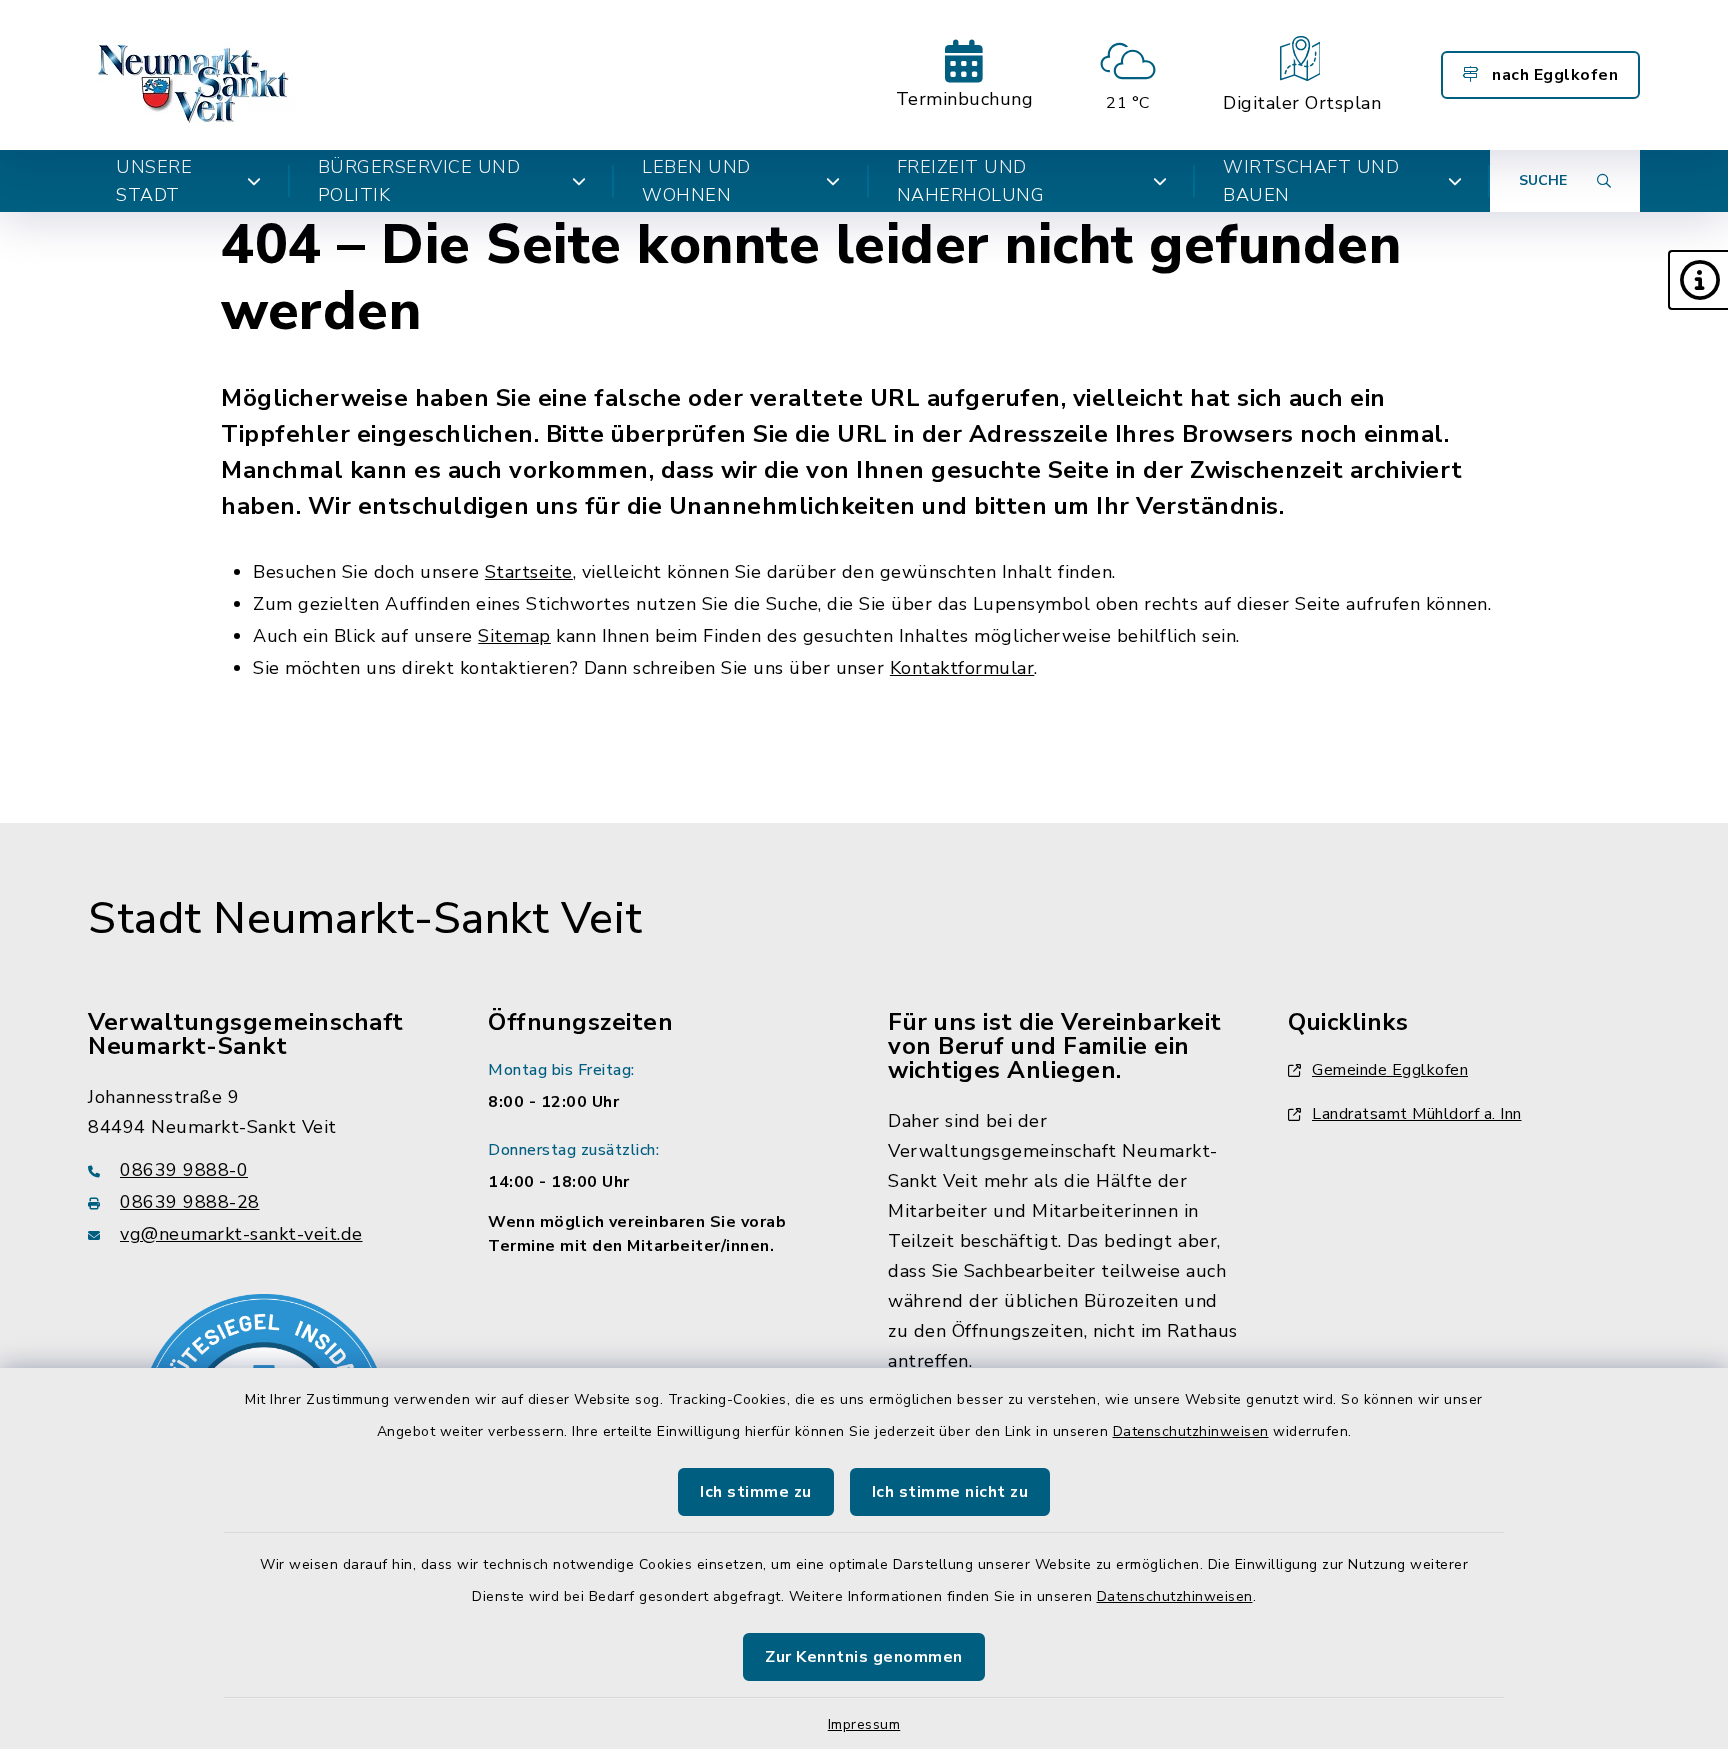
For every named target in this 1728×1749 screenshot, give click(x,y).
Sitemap (514, 636)
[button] (1698, 280)
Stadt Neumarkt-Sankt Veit (365, 919)
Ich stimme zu (756, 1492)
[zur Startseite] (195, 75)
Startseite (529, 572)
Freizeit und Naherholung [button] (971, 181)
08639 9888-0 (184, 1170)
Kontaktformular (962, 668)
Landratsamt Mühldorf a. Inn (1417, 1114)
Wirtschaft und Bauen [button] (1311, 181)
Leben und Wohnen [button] (696, 181)
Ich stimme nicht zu (950, 1492)
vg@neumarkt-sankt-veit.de (241, 1234)
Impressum (864, 1724)
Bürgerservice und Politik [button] (419, 181)
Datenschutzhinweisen (1191, 1431)
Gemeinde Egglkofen (1390, 1070)
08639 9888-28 (190, 1202)
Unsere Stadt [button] (154, 181)
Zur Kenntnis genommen (864, 1657)
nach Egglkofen (1553, 75)
